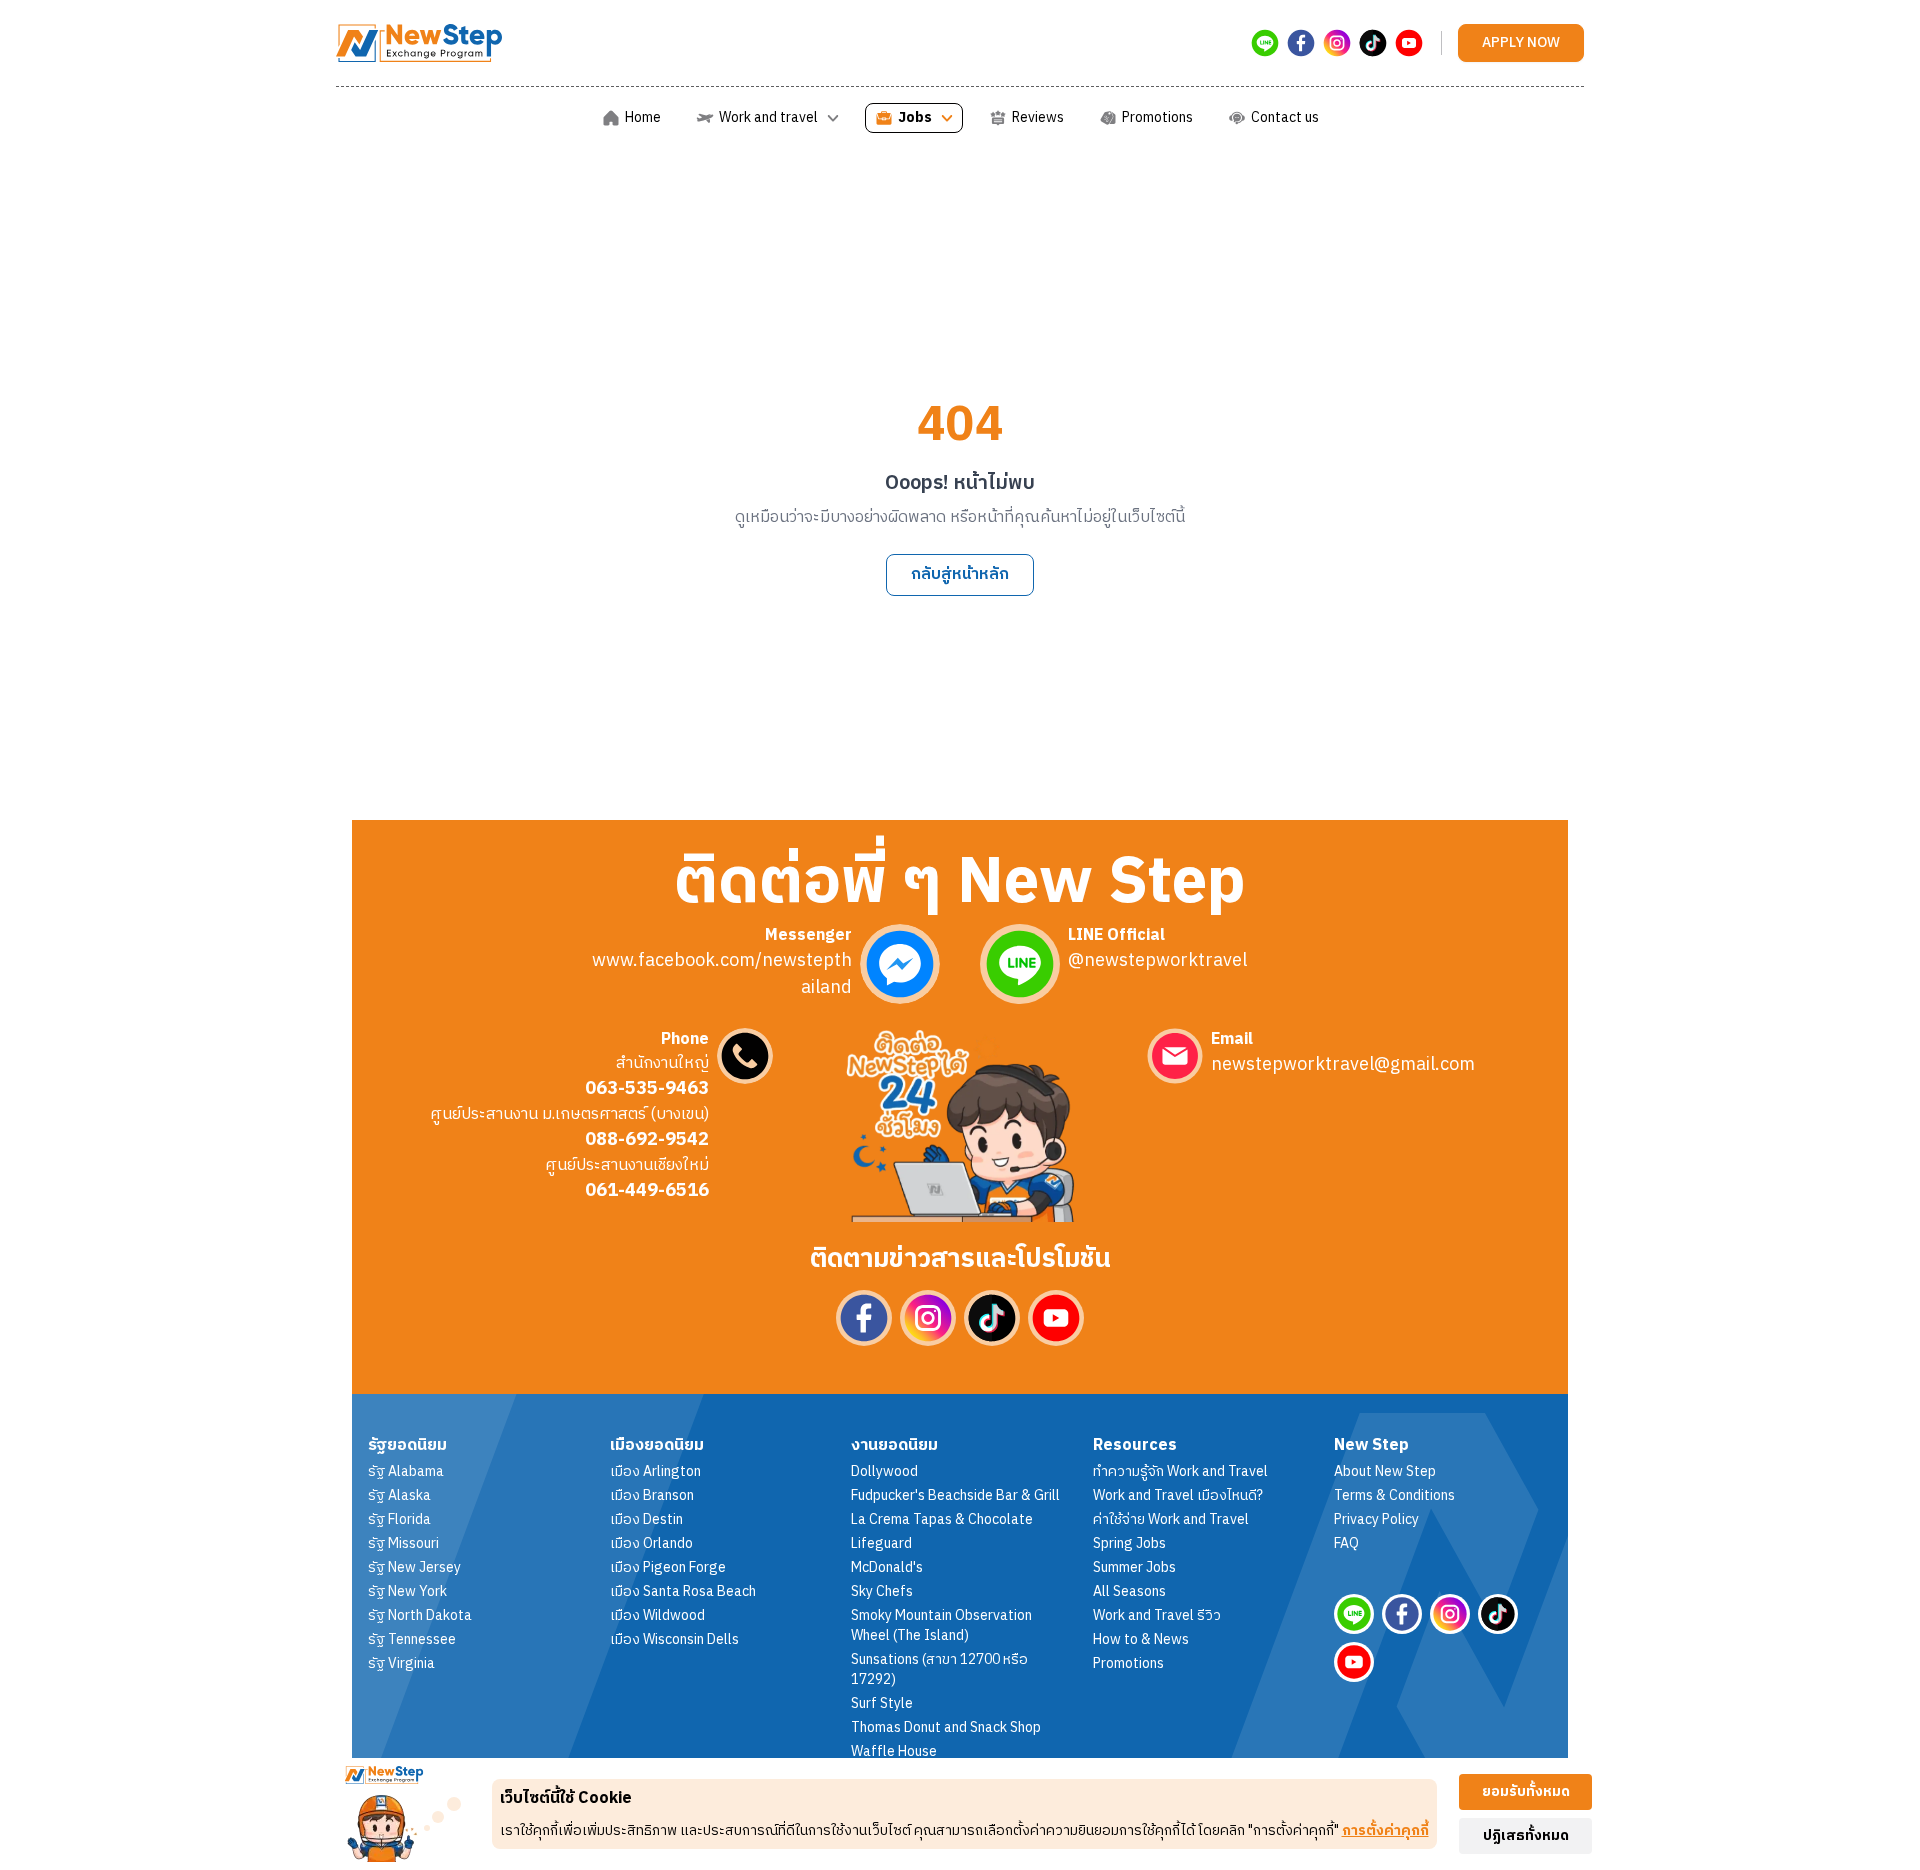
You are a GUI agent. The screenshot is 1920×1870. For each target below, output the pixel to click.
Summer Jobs (1134, 1568)
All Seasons (1129, 1592)
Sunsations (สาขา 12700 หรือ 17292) (939, 1670)
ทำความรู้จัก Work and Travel (1180, 1472)
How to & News (1141, 1640)
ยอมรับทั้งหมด (1526, 1791)
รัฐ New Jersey (414, 1568)
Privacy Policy (1376, 1520)
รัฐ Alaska (399, 1496)
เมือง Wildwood (657, 1616)
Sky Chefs (882, 1592)
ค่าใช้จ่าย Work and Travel (1171, 1520)
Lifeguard (881, 1544)
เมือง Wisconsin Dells (674, 1640)
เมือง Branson (652, 1496)
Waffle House (894, 1752)
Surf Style (882, 1704)
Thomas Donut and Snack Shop (946, 1728)
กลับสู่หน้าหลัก (960, 574)
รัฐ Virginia (401, 1664)
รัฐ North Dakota (420, 1616)
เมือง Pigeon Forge (668, 1568)
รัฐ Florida (399, 1520)
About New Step (1385, 1472)
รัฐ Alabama (406, 1472)
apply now (1521, 42)
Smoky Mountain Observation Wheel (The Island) (941, 1626)
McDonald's (887, 1568)
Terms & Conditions (1394, 1496)
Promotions (1128, 1664)
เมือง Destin (646, 1520)
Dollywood (884, 1472)
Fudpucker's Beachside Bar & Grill (955, 1496)
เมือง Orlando (651, 1544)
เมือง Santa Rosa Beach (683, 1592)
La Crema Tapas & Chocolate (942, 1520)
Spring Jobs (1129, 1544)
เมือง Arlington (655, 1472)
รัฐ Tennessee (412, 1640)
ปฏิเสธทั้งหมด (1526, 1835)
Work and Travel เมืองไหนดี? (1178, 1496)
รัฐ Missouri (403, 1544)
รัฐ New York (407, 1592)
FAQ (1346, 1544)
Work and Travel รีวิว (1157, 1616)
